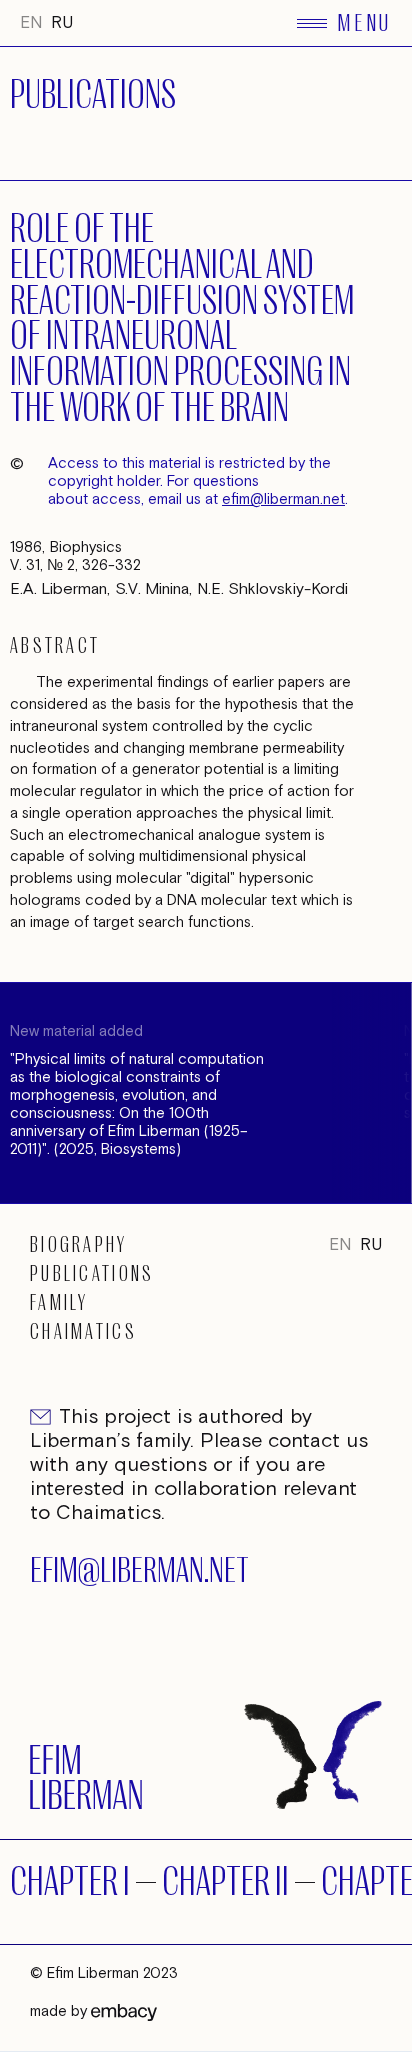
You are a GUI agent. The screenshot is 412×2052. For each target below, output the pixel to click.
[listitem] (201, 1093)
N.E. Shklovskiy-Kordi (272, 589)
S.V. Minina (152, 589)
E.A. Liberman (58, 589)
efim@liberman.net (283, 499)
